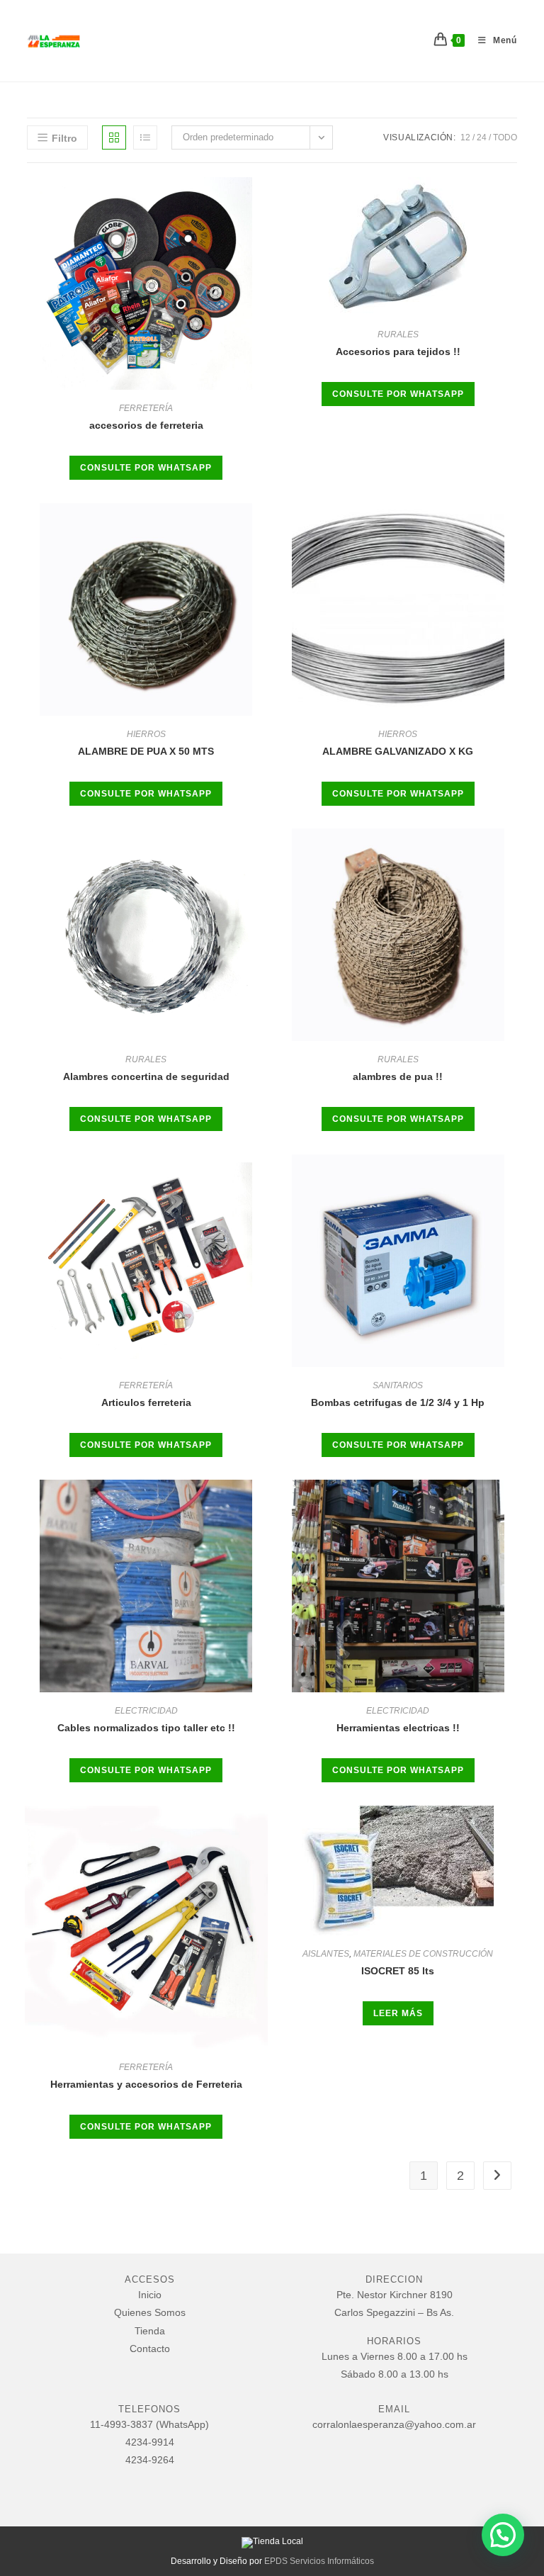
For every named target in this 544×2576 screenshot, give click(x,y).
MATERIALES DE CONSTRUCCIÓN (423, 1954)
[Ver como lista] (145, 137)
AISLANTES (326, 1954)
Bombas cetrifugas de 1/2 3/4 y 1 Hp (398, 1402)
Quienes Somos (150, 2312)
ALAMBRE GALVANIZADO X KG (398, 751)
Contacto (150, 2349)
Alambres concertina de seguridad (146, 1076)
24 (482, 137)
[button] (503, 2535)
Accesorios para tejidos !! (398, 351)
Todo (505, 137)
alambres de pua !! (398, 1076)
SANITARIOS (398, 1385)
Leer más (398, 2013)
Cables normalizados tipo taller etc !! (146, 1728)
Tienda (150, 2331)
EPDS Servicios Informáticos (319, 2561)
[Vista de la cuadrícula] (114, 137)
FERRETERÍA (146, 408)
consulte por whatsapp (146, 468)
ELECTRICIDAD (146, 1711)
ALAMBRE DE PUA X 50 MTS (146, 751)
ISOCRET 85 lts (398, 1971)
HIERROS (146, 734)
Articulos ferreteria (146, 1402)
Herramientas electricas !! (398, 1728)
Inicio (150, 2295)
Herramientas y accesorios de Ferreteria (146, 2084)
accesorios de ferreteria (146, 425)
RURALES (398, 334)
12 (465, 137)
